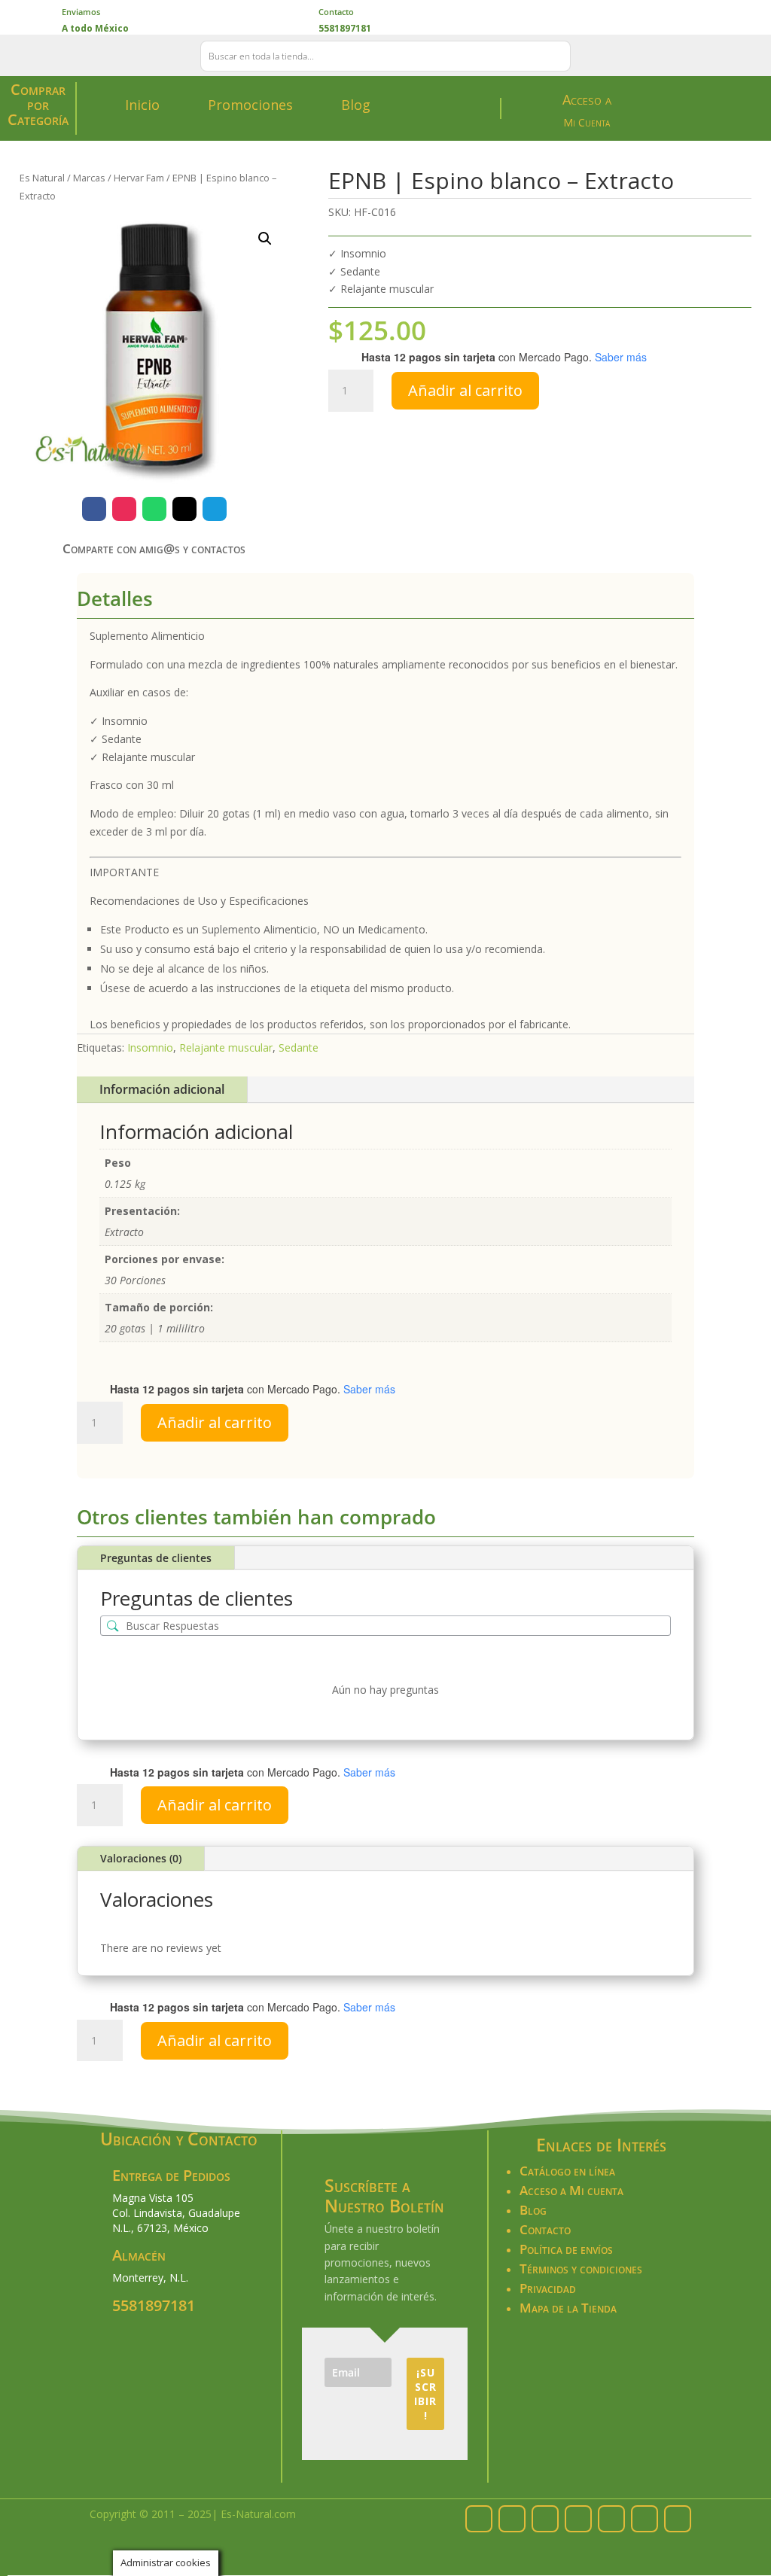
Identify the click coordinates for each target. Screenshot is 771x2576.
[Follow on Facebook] (94, 509)
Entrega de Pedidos (171, 2175)
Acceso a (587, 99)
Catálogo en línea (567, 2171)
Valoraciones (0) (141, 1858)
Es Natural (42, 178)
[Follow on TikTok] (645, 2519)
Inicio (142, 105)
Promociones (250, 105)
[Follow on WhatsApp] (154, 509)
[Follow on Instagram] (124, 509)
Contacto (336, 12)
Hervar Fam (139, 178)
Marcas (89, 178)
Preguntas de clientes (156, 1558)
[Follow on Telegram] (215, 509)
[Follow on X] (184, 509)
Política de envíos (566, 2249)
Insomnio (150, 1047)
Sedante (299, 1047)
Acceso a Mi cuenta (571, 2190)
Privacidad (548, 2288)
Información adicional (162, 1089)
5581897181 (154, 2305)
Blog (356, 105)
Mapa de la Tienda (568, 2308)
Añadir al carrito (465, 390)
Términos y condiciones (581, 2268)
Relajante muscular (226, 1047)
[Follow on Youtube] (678, 2519)
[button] (265, 239)
